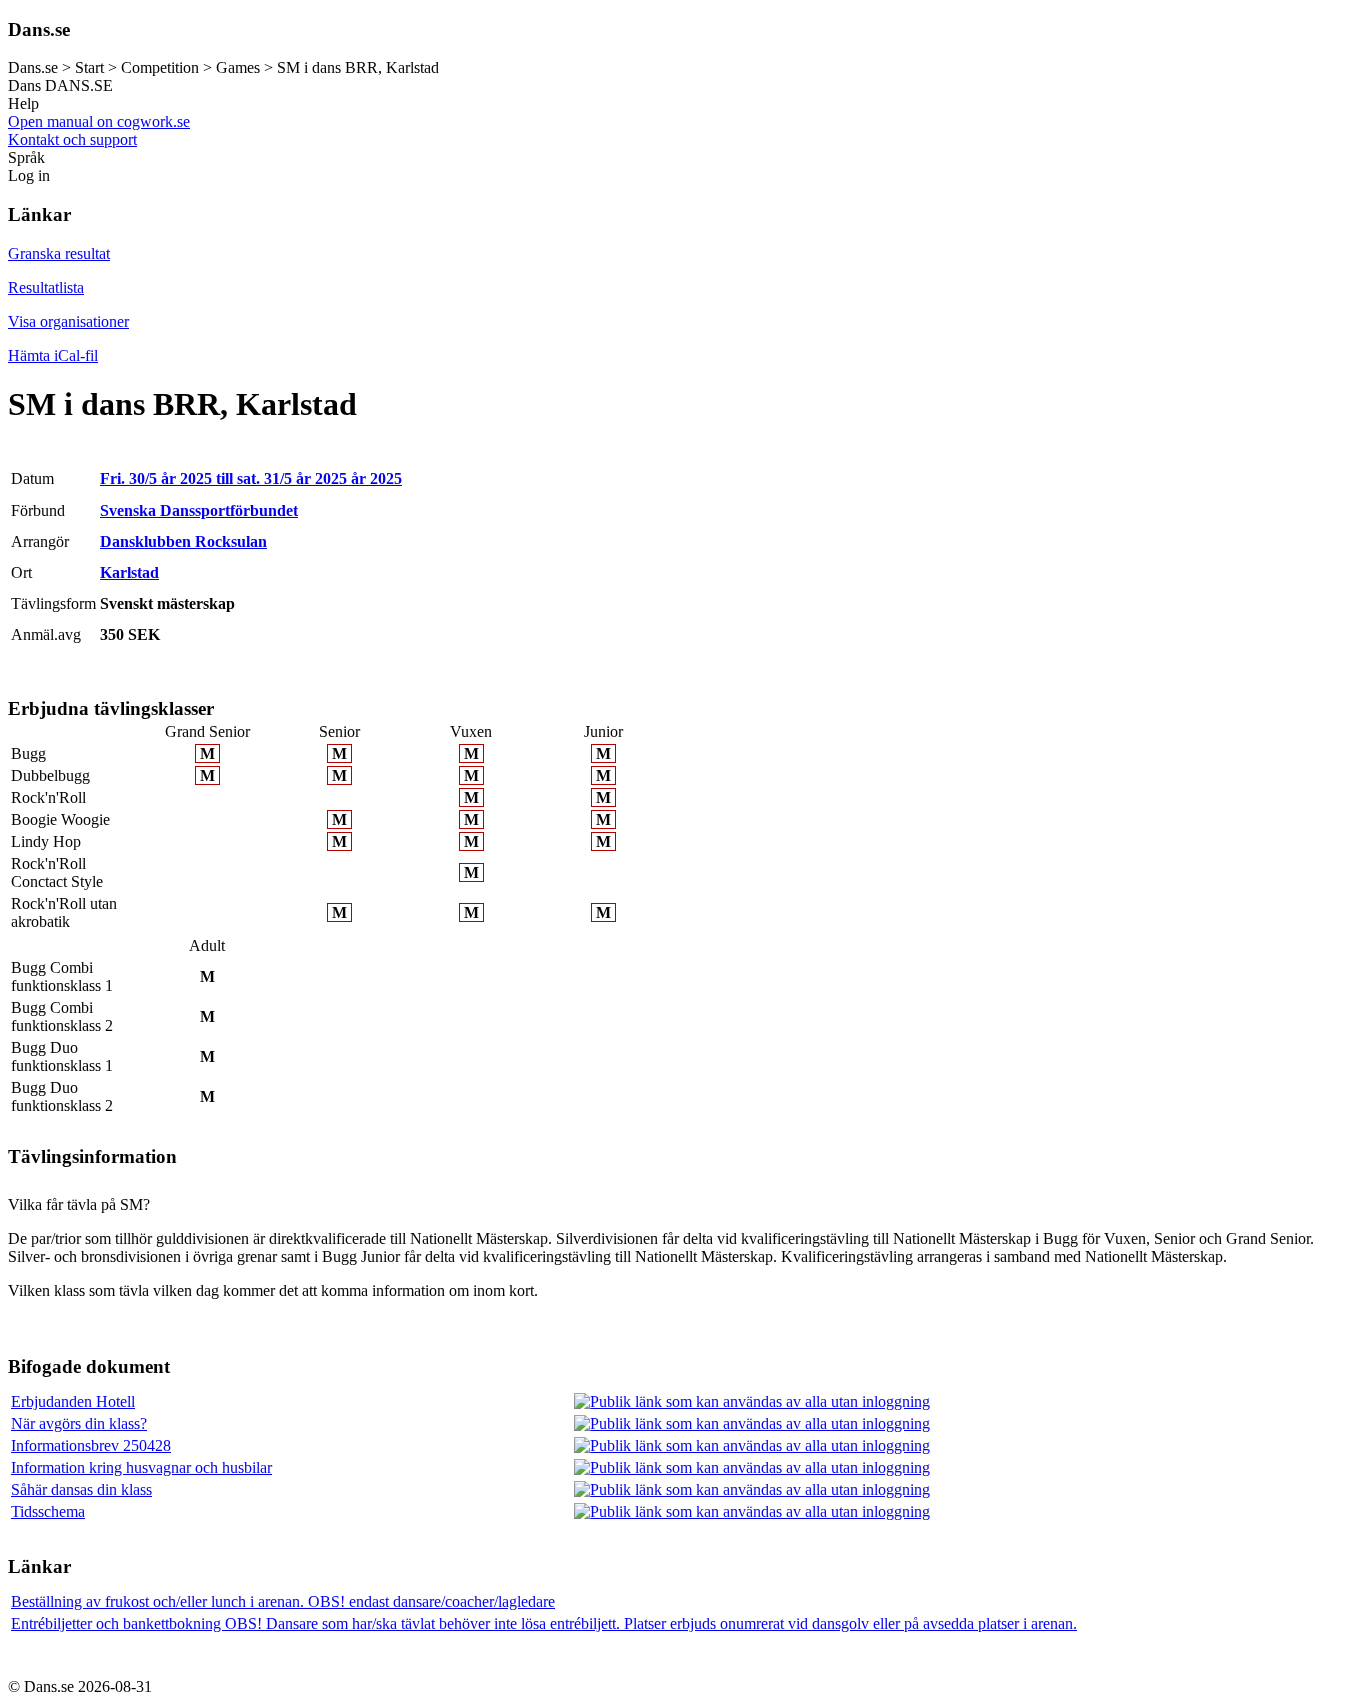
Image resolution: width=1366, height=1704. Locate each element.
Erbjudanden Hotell (73, 1401)
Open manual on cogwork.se (99, 121)
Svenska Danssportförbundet (199, 510)
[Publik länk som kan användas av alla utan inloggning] (752, 1401)
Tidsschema (48, 1511)
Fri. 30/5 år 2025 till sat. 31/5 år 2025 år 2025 (251, 478)
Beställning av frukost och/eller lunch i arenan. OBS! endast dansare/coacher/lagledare (283, 1601)
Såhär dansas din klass (81, 1489)
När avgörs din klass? (79, 1423)
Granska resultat (59, 253)
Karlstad (129, 572)
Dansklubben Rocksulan (183, 541)
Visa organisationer (68, 321)
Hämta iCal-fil (53, 355)
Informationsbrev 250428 (91, 1445)
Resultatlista (46, 287)
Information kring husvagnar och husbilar (141, 1467)
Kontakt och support (72, 139)
